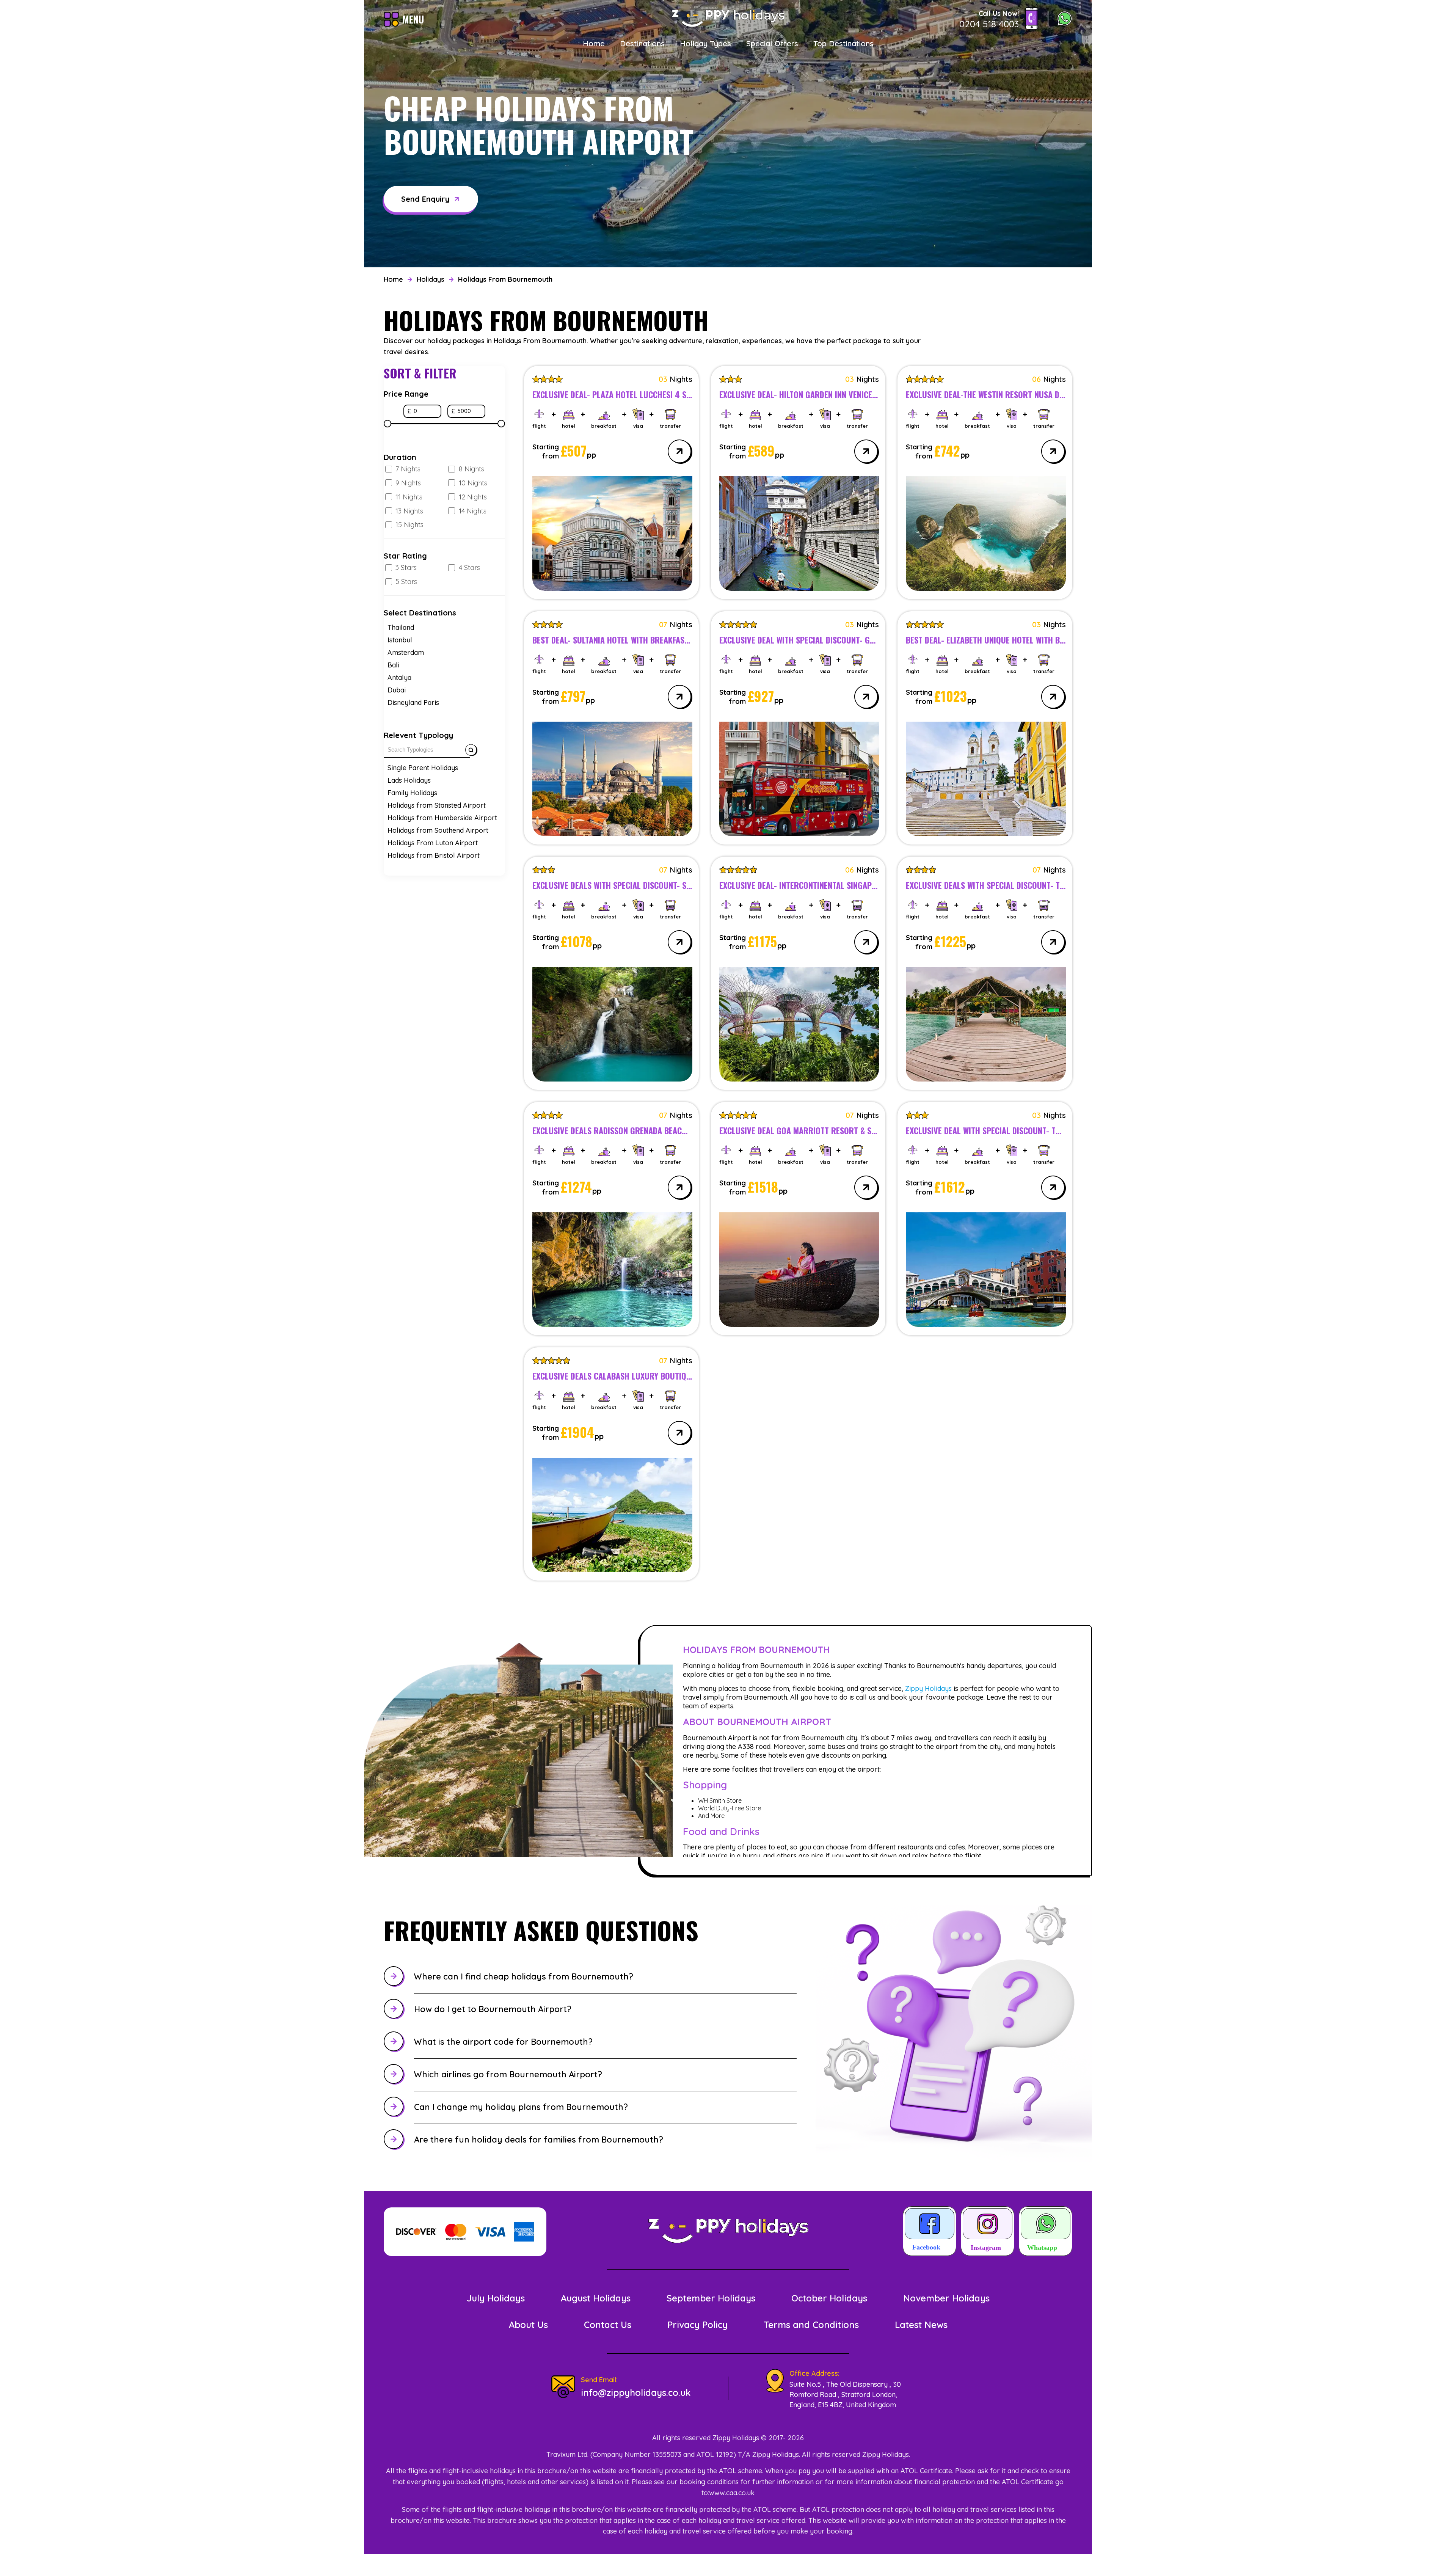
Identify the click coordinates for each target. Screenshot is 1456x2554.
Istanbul (400, 640)
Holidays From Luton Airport (433, 843)
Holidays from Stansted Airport (437, 805)
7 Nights (408, 469)
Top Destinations (843, 43)
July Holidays (496, 2298)
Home (594, 43)
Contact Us (608, 2325)
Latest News (921, 2325)
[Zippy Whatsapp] (1046, 2232)
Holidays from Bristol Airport (434, 855)
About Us (528, 2325)
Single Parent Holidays (423, 768)
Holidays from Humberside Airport (442, 818)
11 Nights (409, 497)
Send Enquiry (425, 199)
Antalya (399, 677)
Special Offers (772, 43)
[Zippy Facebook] (930, 2232)
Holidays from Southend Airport (438, 830)
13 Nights (409, 511)
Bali (393, 665)
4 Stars (469, 567)
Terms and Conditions (811, 2325)
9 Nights (408, 483)
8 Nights (471, 469)
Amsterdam (406, 652)
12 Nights (473, 497)
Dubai (397, 690)
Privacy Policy (697, 2325)
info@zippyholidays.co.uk (636, 2392)
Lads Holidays (409, 780)
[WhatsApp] (1065, 19)
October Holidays (829, 2298)
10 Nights (473, 483)
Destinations (642, 43)
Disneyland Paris (413, 702)
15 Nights (409, 525)
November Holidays (946, 2298)
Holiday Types (705, 43)
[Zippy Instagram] (988, 2232)
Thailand (401, 627)
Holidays (431, 279)
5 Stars (406, 582)
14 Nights (473, 511)
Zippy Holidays (928, 1688)
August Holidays (596, 2298)
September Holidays (711, 2298)
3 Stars (406, 567)
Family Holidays (412, 793)
